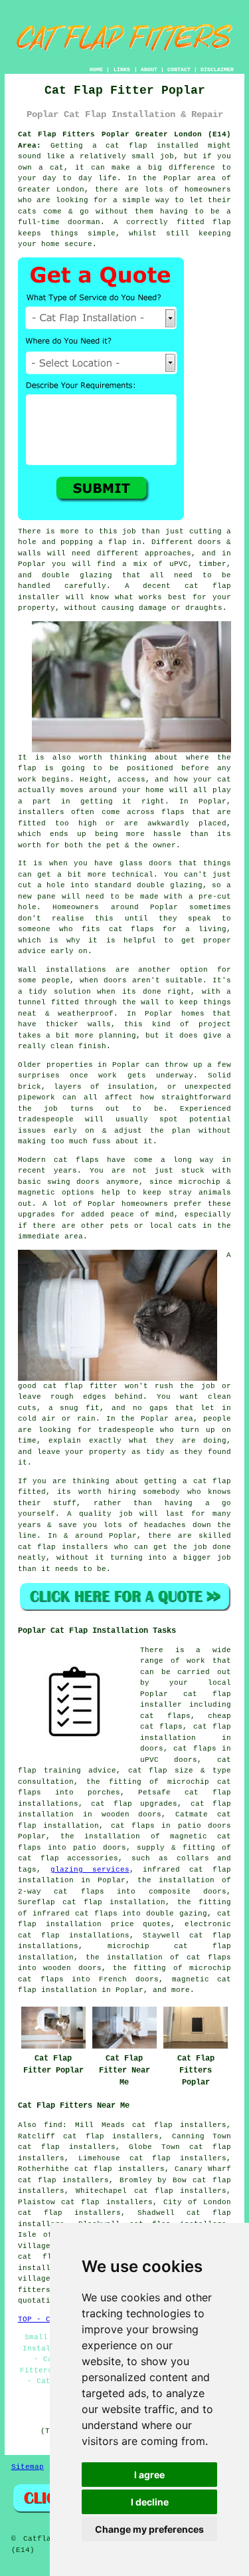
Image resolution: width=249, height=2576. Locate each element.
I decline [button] (150, 2502)
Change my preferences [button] (149, 2529)
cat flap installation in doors (186, 1738)
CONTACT (179, 70)
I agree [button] (149, 2475)
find (53, 2125)
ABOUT (149, 70)
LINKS (122, 70)
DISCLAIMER (217, 70)
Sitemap (28, 2467)
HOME (96, 70)
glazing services (90, 1870)
